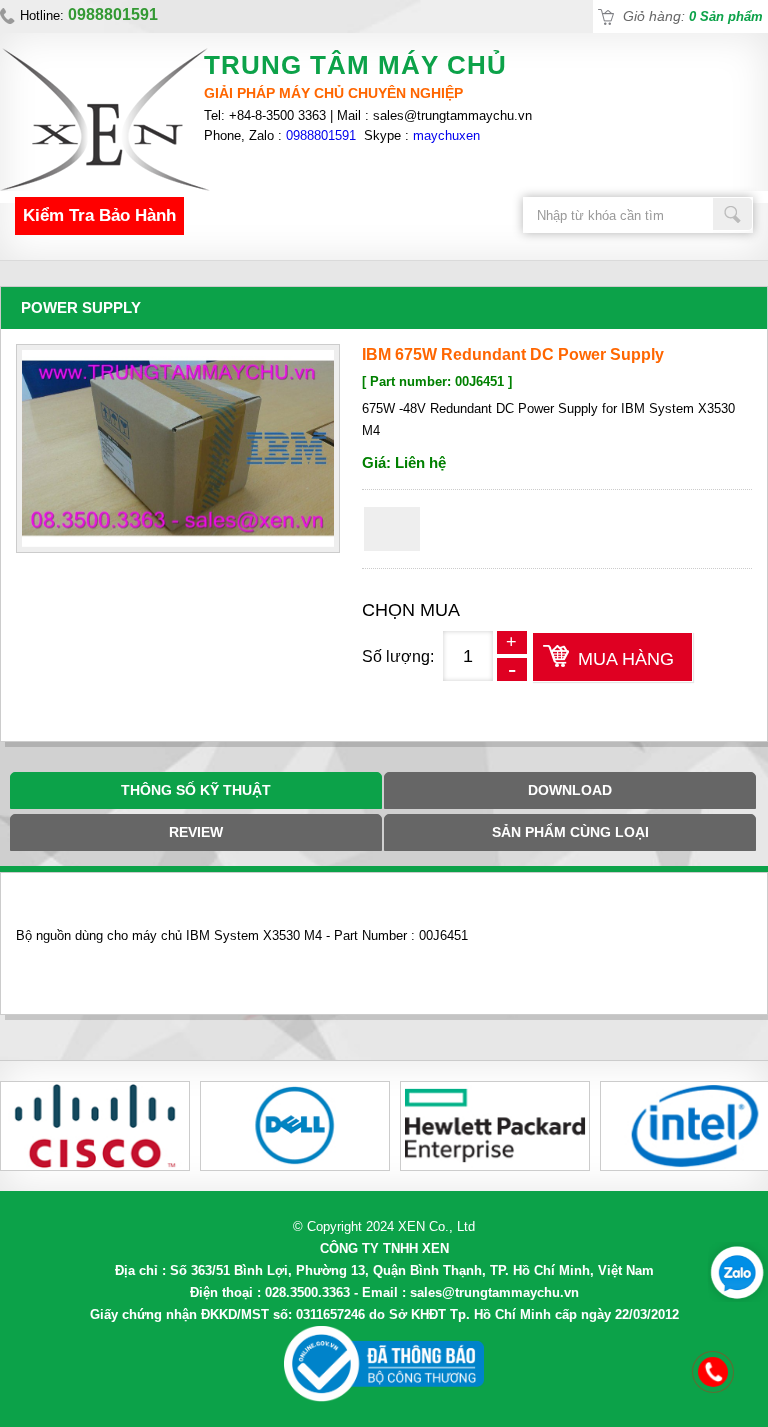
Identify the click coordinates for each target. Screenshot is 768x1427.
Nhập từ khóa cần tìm (733, 214)
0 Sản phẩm (726, 16)
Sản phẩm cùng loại (570, 832)
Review (196, 832)
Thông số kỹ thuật (196, 790)
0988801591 (321, 135)
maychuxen (446, 135)
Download (570, 790)
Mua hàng (626, 659)
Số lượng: (398, 656)
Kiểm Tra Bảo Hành (99, 215)
